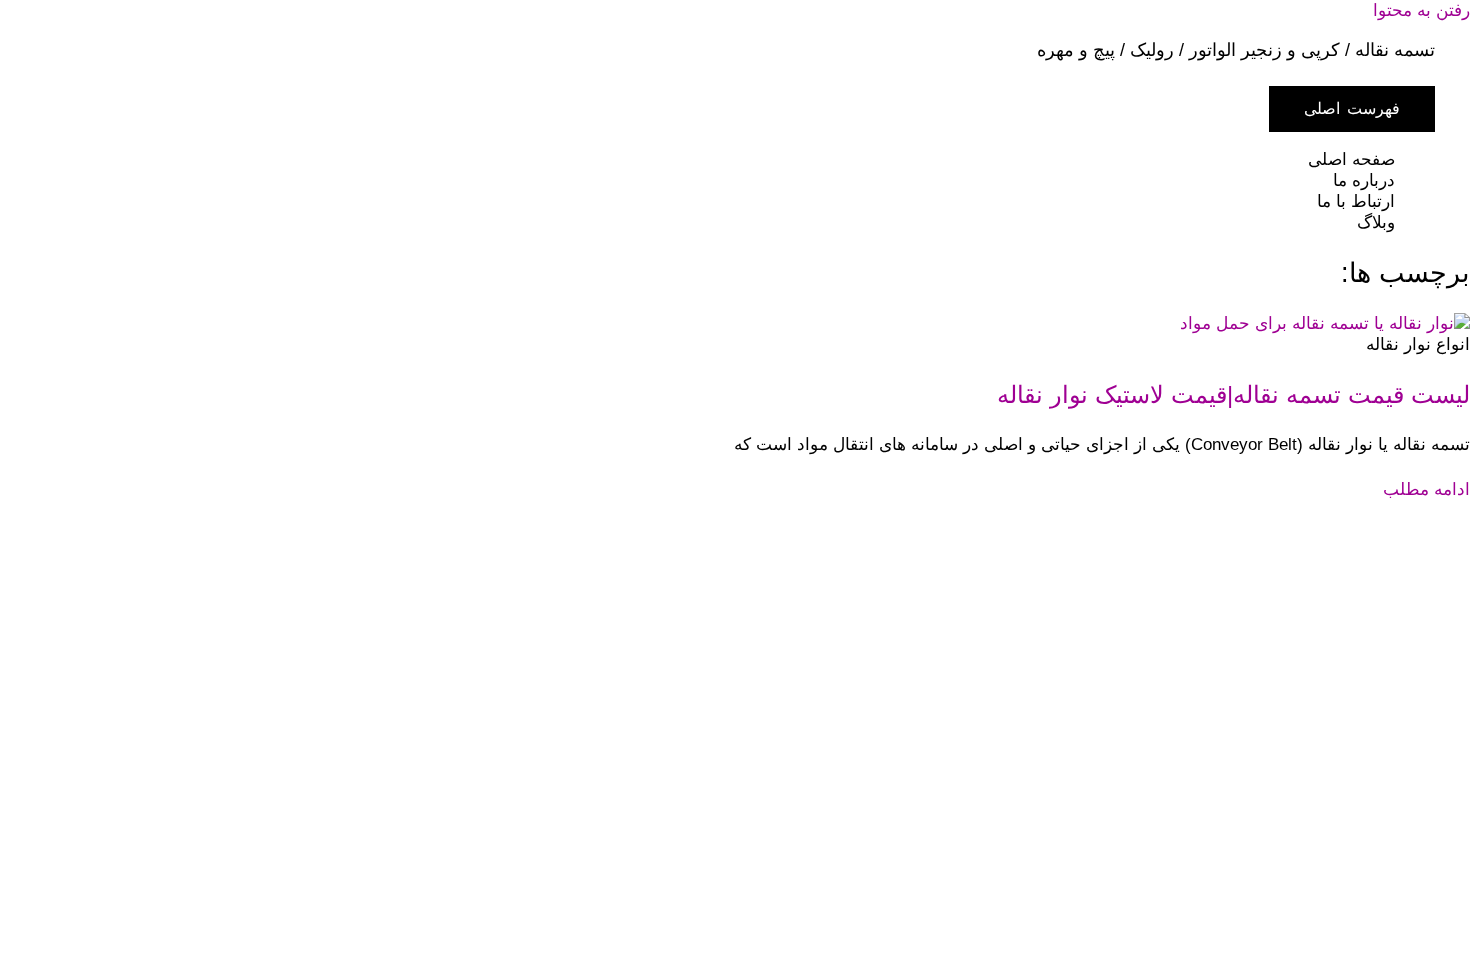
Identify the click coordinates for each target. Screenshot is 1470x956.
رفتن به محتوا (1421, 10)
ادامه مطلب (1426, 489)
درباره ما (1364, 180)
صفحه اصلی (1351, 159)
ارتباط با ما (1356, 201)
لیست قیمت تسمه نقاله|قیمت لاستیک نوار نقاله (1233, 394)
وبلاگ (1376, 222)
